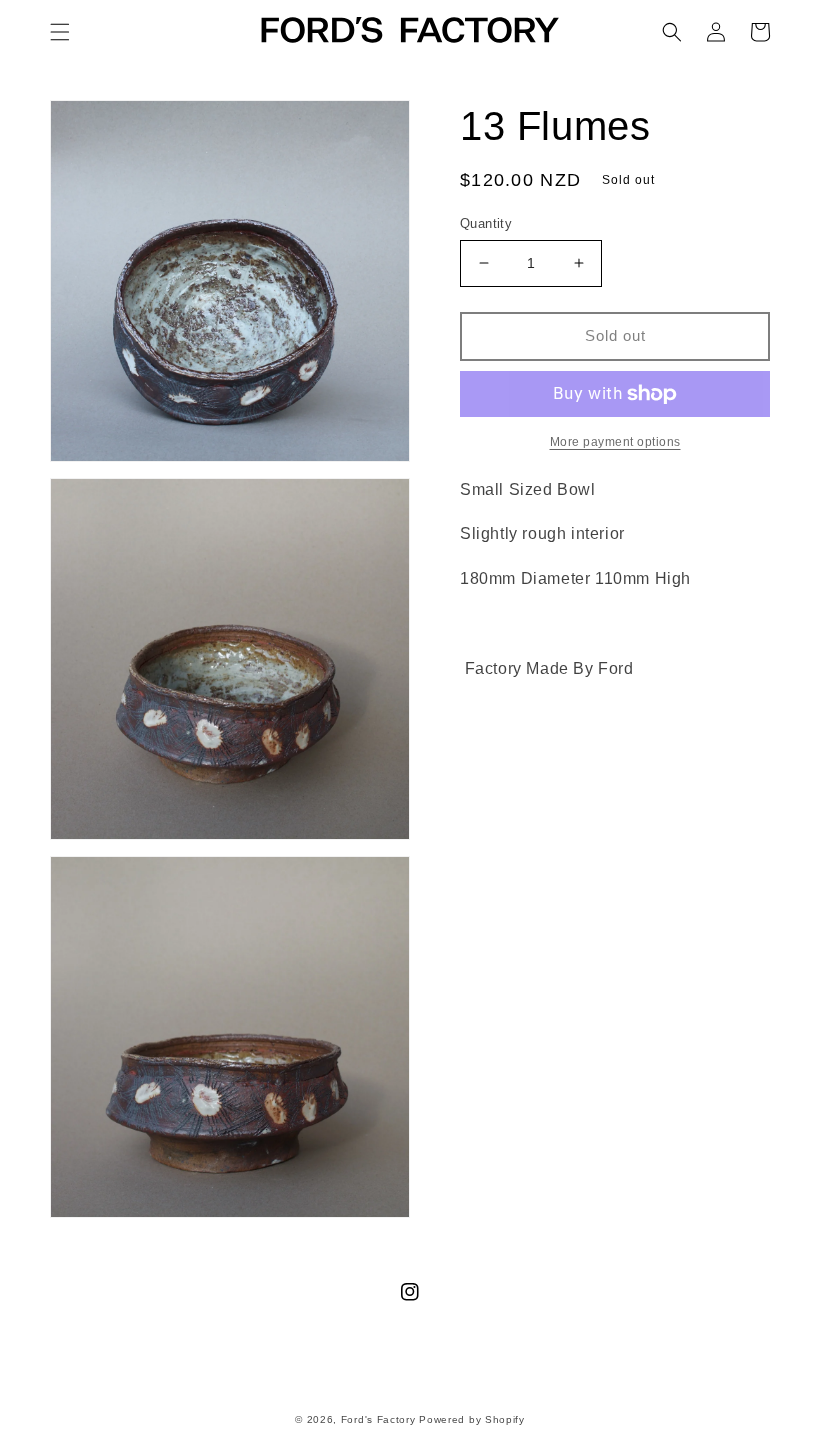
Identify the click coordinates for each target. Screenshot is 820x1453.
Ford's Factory (378, 1419)
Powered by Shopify (472, 1419)
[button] (60, 32)
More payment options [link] (615, 442)
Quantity (486, 223)
